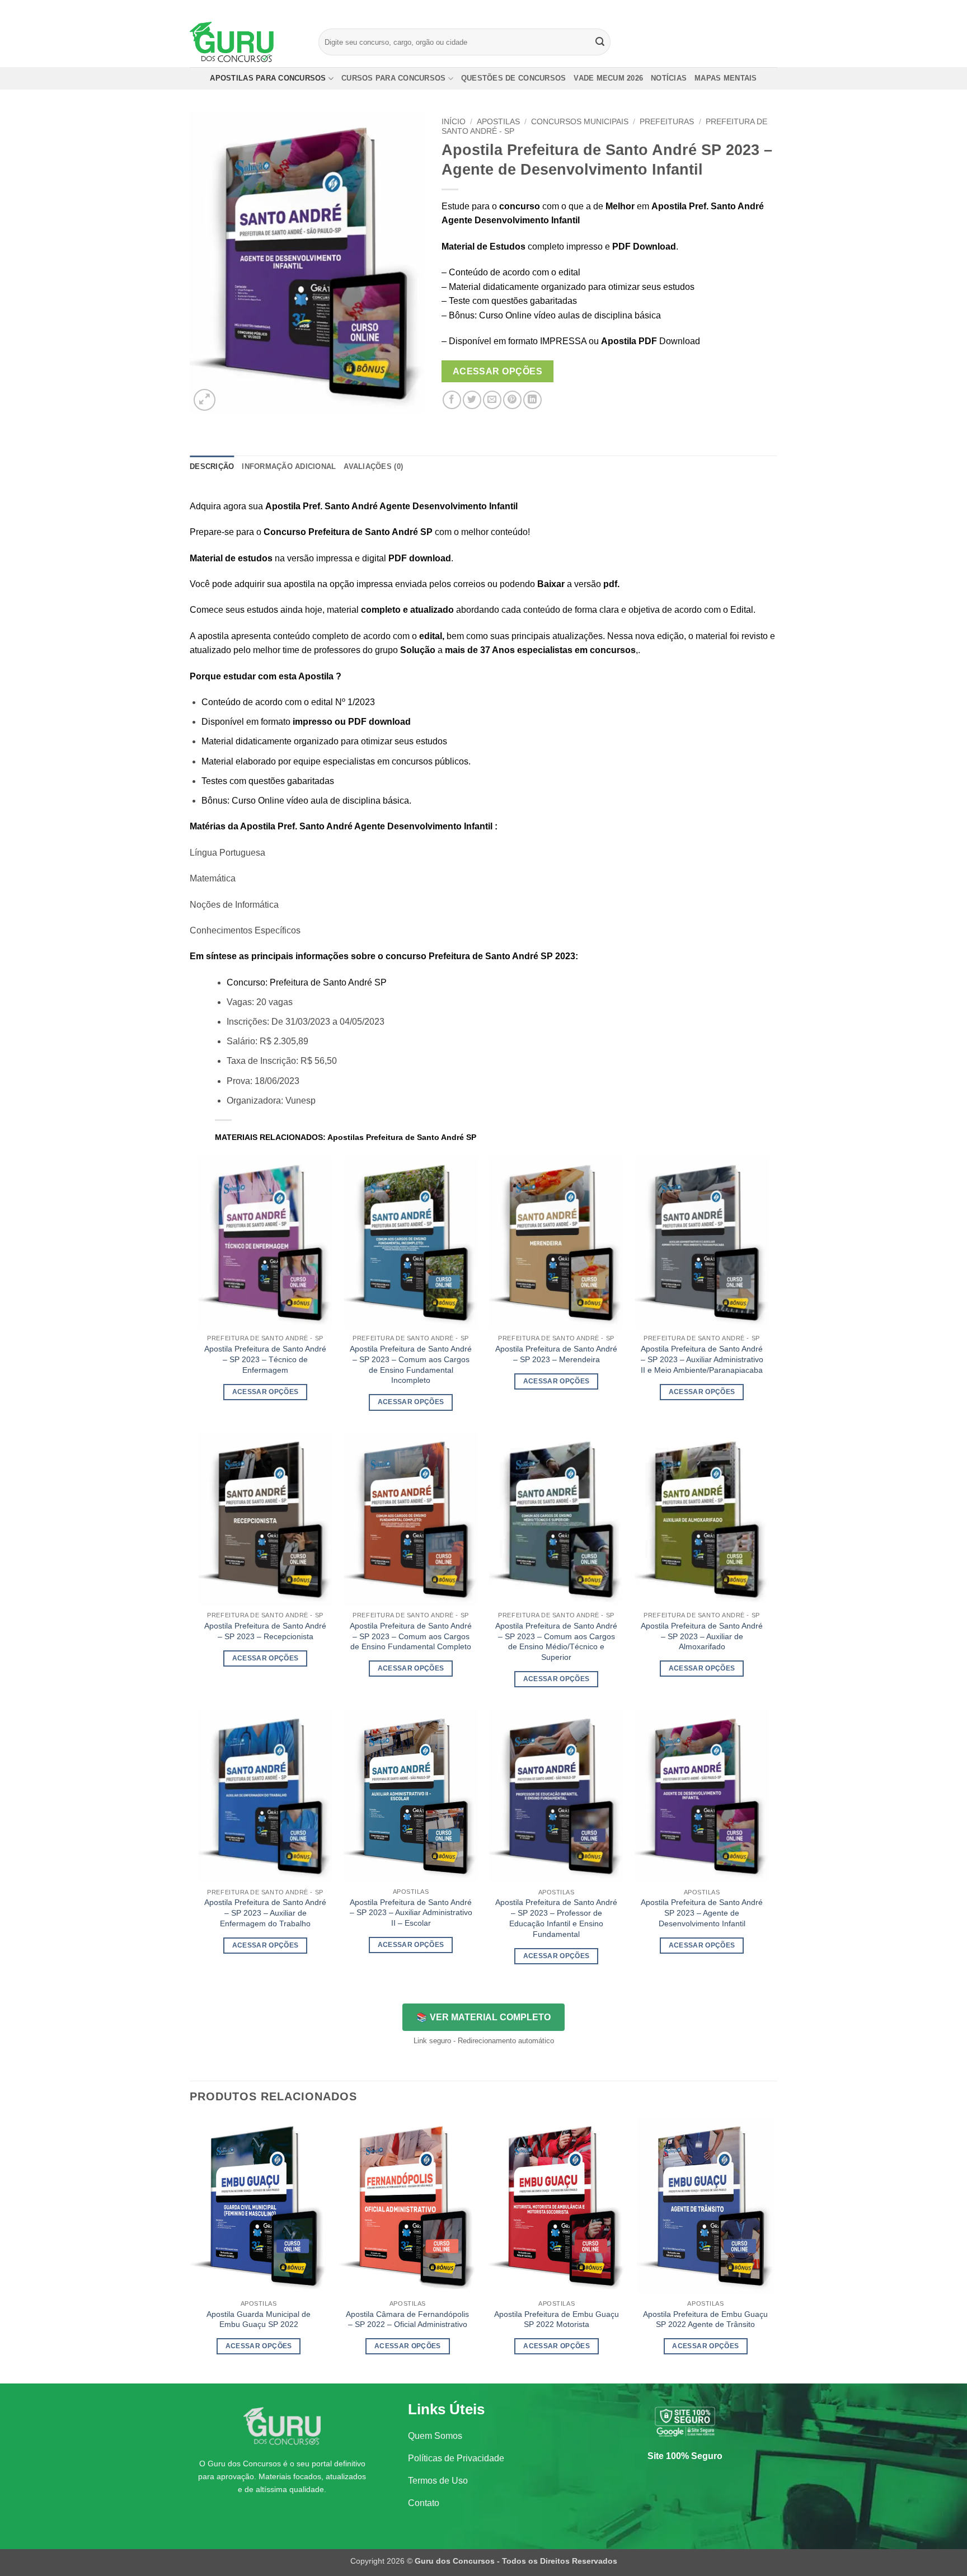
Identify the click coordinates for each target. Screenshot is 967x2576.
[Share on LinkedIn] (532, 400)
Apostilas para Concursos (268, 78)
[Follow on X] (761, 8)
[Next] (774, 2249)
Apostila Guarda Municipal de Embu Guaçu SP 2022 (259, 2319)
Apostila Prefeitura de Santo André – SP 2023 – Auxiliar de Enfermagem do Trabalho (265, 1913)
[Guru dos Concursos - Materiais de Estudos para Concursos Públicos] (246, 42)
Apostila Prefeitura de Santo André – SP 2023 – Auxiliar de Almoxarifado (702, 1636)
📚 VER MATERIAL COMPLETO (483, 2017)
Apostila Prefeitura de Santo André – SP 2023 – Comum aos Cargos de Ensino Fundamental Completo (411, 1636)
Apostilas (498, 122)
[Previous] (190, 2249)
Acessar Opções (498, 371)
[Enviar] (600, 42)
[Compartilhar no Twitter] (472, 400)
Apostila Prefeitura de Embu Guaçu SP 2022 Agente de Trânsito (705, 2319)
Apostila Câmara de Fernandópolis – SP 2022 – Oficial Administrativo (407, 2319)
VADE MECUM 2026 (608, 78)
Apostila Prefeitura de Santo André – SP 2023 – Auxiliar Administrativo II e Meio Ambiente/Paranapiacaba (702, 1359)
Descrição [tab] (212, 466)
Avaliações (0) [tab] (373, 466)
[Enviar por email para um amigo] (492, 400)
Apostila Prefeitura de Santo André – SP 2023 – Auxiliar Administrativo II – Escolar (411, 1913)
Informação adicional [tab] (289, 466)
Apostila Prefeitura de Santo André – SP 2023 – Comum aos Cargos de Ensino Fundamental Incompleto (411, 1364)
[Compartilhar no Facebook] (452, 400)
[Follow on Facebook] (740, 8)
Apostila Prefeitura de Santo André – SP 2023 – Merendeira (556, 1354)
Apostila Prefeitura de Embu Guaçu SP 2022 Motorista (557, 2319)
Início (454, 122)
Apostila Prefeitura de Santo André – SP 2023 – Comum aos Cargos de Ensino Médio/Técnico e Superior (556, 1641)
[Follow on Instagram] (750, 8)
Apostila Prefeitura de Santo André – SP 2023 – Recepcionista (265, 1631)
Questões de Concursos (513, 78)
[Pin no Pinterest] (512, 400)
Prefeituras (667, 122)
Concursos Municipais (580, 122)
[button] (205, 400)
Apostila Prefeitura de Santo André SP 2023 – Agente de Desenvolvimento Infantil (702, 1913)
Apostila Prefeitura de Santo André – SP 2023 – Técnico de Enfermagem (265, 1359)
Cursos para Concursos (393, 78)
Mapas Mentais (726, 78)
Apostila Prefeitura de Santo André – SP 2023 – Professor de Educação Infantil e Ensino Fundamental (556, 1918)
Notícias (669, 78)
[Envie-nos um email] (772, 8)
